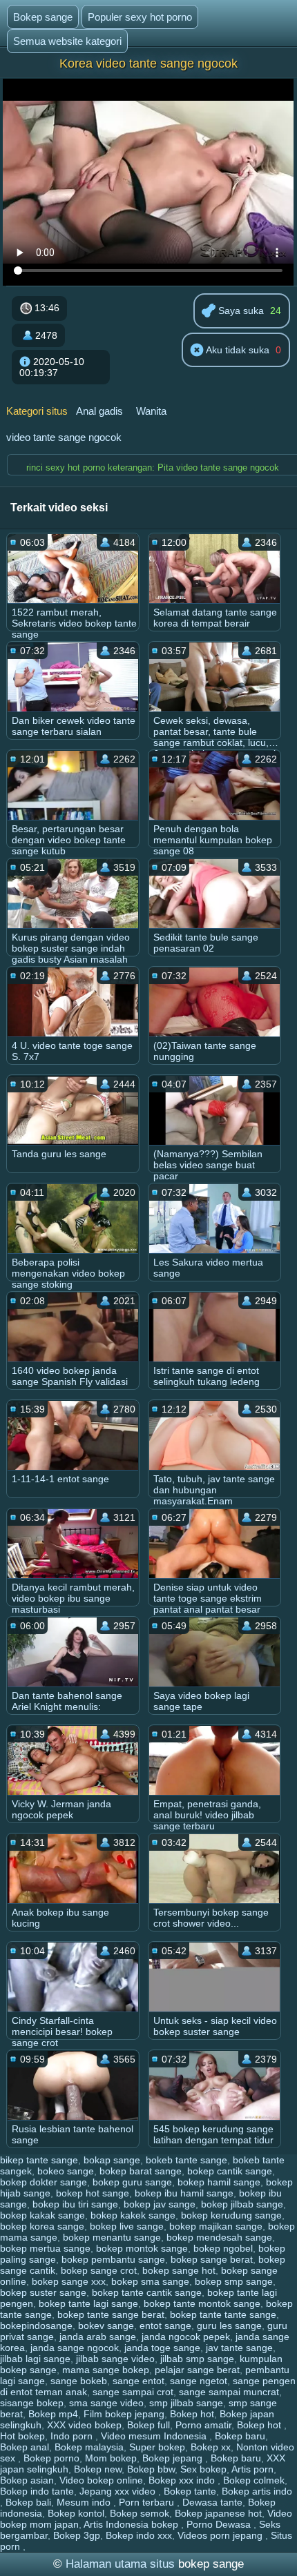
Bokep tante (190, 2491)
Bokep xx (211, 2447)
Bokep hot (192, 2414)
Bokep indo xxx (139, 2535)
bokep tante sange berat (111, 2314)
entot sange (165, 2326)
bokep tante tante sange (223, 2314)
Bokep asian (27, 2480)
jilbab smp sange (197, 2359)
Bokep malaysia (89, 2447)
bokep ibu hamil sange (184, 2193)
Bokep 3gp (77, 2535)
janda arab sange (98, 2337)
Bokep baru (240, 2436)
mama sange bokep (106, 2370)
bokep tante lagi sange (88, 2303)
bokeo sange (66, 2171)
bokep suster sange (43, 2292)
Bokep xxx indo (183, 2480)
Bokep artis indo (257, 2491)
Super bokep (157, 2447)
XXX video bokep (84, 2425)
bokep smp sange (234, 2281)
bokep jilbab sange (242, 2204)
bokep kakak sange (42, 2215)
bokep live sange (127, 2226)
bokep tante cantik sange (147, 2292)
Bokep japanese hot (218, 2513)
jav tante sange (239, 2348)
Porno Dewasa (220, 2524)
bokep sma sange (150, 2281)
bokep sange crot (99, 2270)
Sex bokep (203, 2469)
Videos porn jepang (221, 2535)
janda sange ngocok (75, 2348)
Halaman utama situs (120, 2564)
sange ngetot (199, 2381)
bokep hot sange (93, 2193)
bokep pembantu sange (113, 2259)
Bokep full (148, 2425)
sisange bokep (32, 2403)
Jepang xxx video (119, 2491)
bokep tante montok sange (202, 2303)
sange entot (138, 2381)
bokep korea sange (42, 2226)
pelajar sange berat (197, 2370)
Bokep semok (140, 2513)
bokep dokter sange (44, 2182)
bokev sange (106, 2326)
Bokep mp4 (53, 2414)
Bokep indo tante (37, 2491)
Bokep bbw (151, 2469)
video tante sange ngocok (64, 437)
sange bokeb (79, 2381)
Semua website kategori (67, 41)
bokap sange (112, 2160)
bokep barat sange (141, 2171)
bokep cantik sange (230, 2171)
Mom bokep (111, 2458)
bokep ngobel (223, 2248)
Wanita (151, 411)
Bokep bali (28, 2502)
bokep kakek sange (133, 2215)
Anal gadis (99, 411)
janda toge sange (162, 2348)
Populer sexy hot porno (140, 17)
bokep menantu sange (112, 2237)
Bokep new (98, 2469)
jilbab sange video (115, 2359)
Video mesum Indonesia (155, 2436)
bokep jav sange (160, 2204)
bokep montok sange (142, 2248)
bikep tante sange (39, 2160)
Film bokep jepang (124, 2414)
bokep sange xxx (69, 2281)
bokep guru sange (132, 2182)
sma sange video (106, 2403)
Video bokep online (101, 2480)
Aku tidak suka (237, 350)
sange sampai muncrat (229, 2392)
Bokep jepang (174, 2458)
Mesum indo (85, 2502)
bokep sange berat (212, 2259)
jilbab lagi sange (35, 2359)
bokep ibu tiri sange (75, 2204)
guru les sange (229, 2326)
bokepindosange (36, 2326)
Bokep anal (25, 2447)
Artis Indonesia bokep (132, 2524)
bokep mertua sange (45, 2248)
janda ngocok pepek (186, 2337)
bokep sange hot (179, 2270)
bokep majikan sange (216, 2226)
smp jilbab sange (186, 2403)
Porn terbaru (148, 2502)
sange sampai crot (133, 2392)
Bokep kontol (76, 2513)
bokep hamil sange (219, 2182)
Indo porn (73, 2436)
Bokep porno (51, 2458)
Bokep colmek (254, 2480)
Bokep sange (43, 17)
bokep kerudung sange (231, 2215)
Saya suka (240, 311)
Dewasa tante (212, 2502)
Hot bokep (22, 2436)
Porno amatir (203, 2425)
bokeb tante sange (186, 2160)
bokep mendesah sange (219, 2237)
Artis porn (252, 2469)
